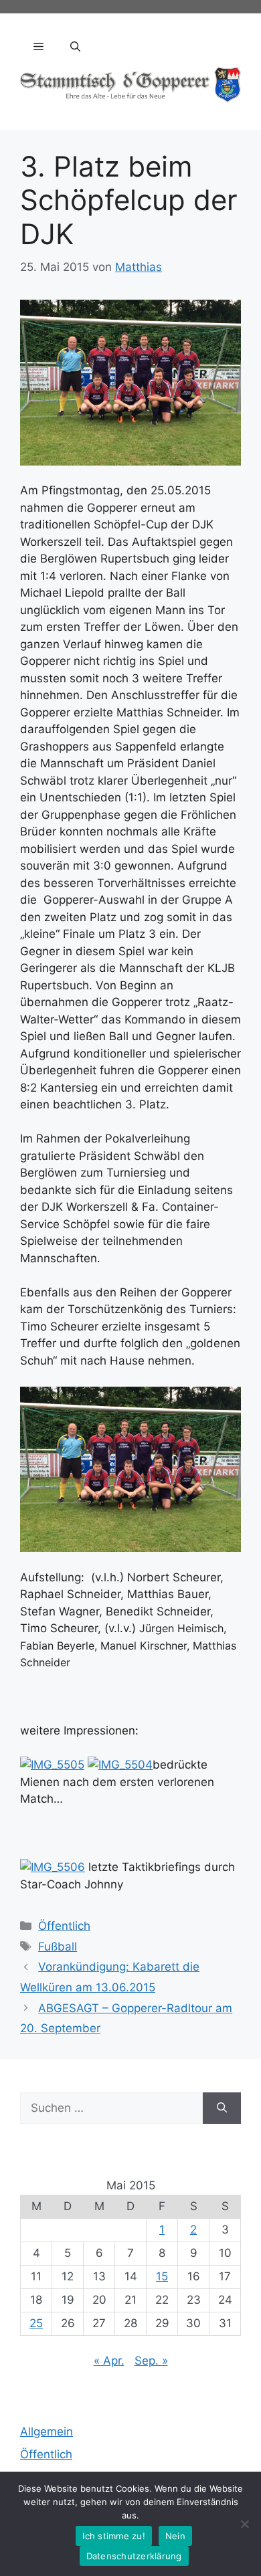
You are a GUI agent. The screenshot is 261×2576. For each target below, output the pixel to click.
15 (162, 2276)
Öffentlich (64, 1926)
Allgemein (47, 2432)
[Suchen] (222, 2108)
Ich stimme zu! (114, 2536)
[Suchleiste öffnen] (75, 47)
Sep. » (151, 2361)
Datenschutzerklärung (134, 2556)
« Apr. (109, 2361)
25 (36, 2323)
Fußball (58, 1947)
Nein (175, 2536)
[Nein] (244, 2524)
